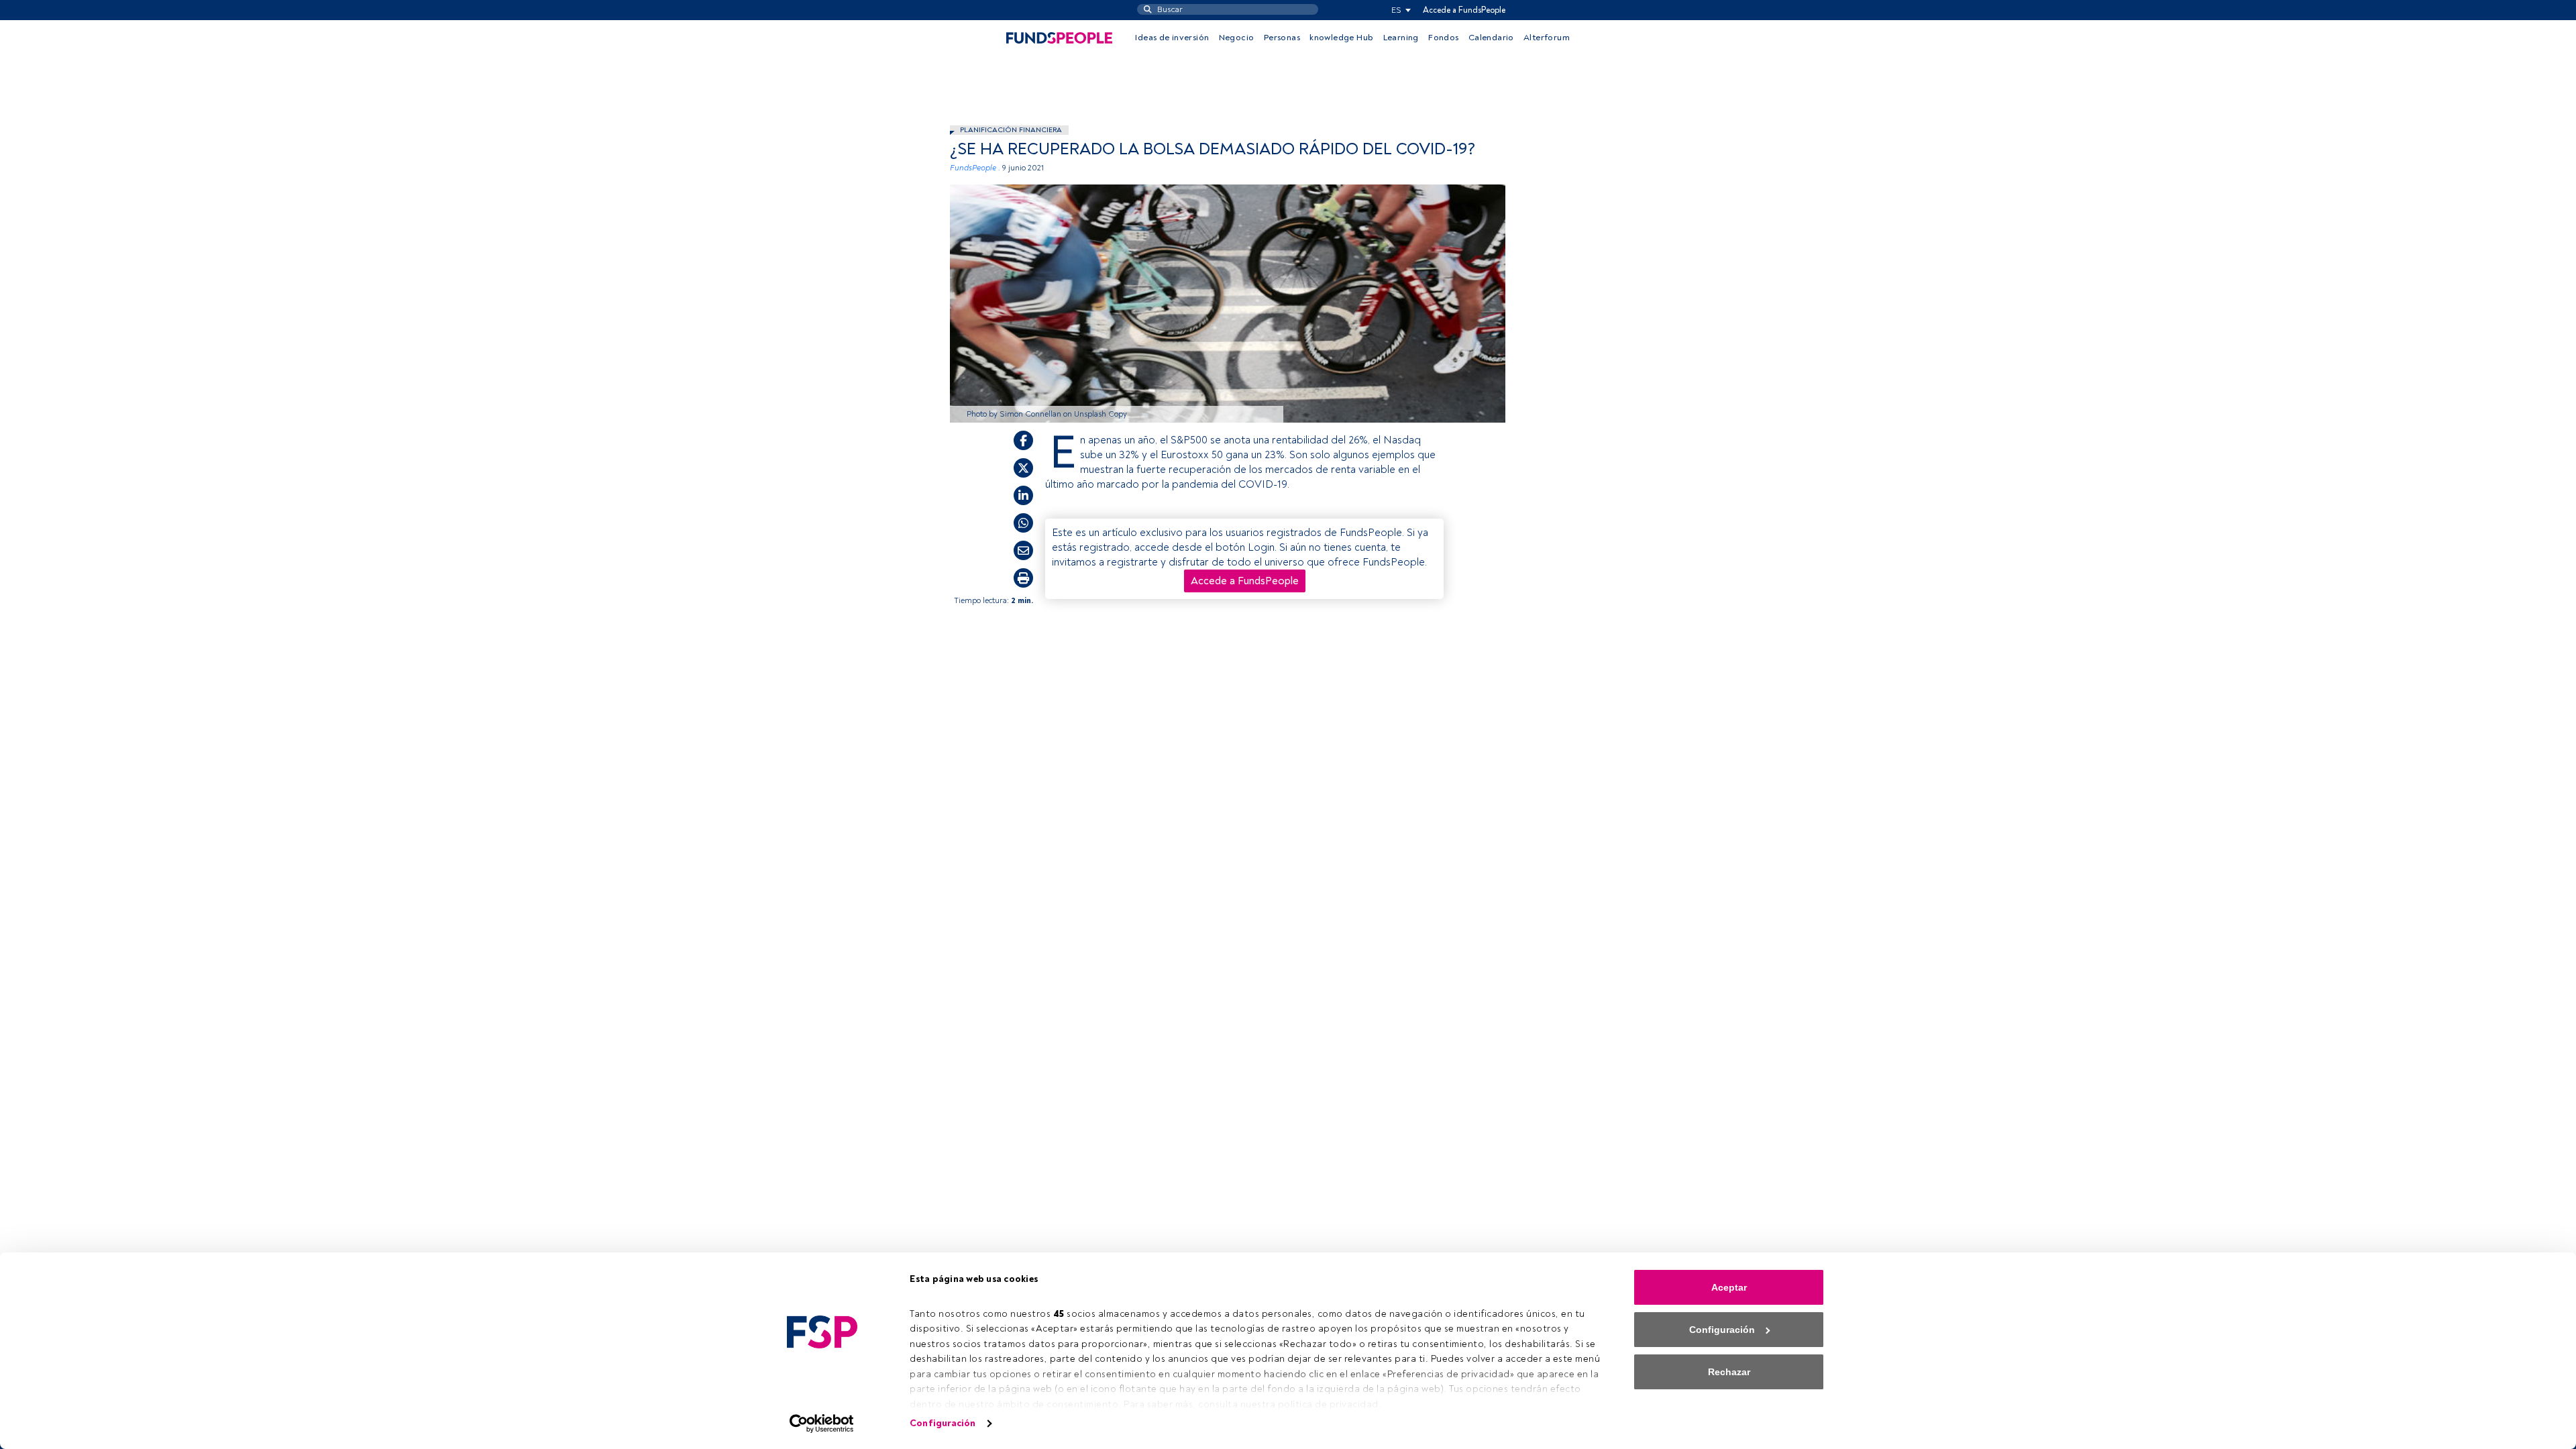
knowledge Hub (1341, 38)
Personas (1282, 38)
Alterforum (1547, 38)
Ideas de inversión (1172, 38)
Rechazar (1729, 1372)
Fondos (1443, 38)
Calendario (1491, 38)
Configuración (943, 1423)
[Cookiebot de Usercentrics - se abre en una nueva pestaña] (822, 1424)
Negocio (1237, 38)
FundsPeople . (975, 168)
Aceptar (1729, 1287)
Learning (1401, 38)
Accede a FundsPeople (1464, 10)
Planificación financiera (1011, 130)
